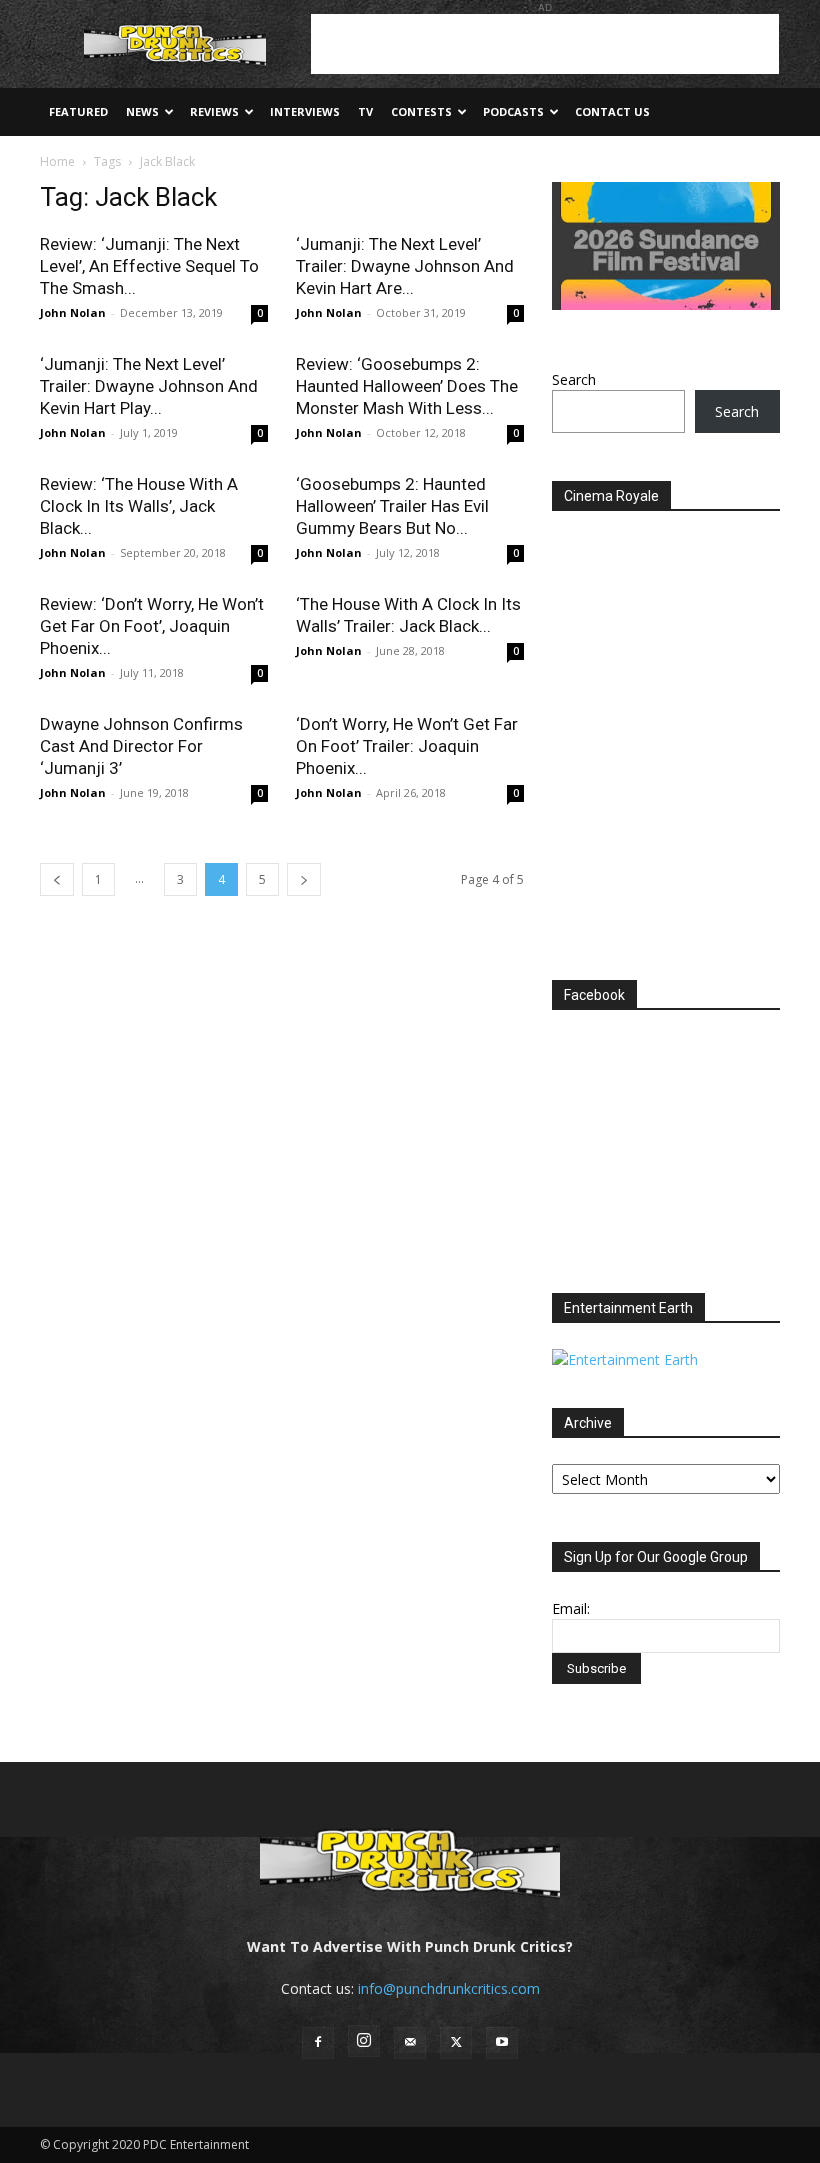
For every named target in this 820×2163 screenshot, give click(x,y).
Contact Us (612, 111)
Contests (421, 111)
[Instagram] (364, 2041)
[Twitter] (456, 2043)
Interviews (305, 111)
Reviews (214, 111)
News (142, 111)
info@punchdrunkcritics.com (449, 1988)
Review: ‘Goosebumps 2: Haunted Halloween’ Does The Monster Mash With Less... (407, 386)
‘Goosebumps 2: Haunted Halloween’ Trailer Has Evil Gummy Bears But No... (392, 506)
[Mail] (410, 2043)
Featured (78, 111)
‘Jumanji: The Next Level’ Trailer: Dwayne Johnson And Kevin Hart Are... (405, 266)
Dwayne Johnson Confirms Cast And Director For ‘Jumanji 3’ (141, 746)
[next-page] (304, 879)
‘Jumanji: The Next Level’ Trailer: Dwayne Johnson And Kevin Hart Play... (149, 386)
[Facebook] (318, 2043)
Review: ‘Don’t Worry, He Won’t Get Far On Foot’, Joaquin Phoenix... (152, 626)
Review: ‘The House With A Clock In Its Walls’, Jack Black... (139, 506)
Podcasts (513, 111)
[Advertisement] (545, 44)
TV (365, 111)
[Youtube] (502, 2043)
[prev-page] (57, 879)
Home (57, 161)
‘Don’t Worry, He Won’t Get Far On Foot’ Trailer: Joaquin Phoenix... (407, 746)
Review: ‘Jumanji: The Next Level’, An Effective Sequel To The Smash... (149, 266)
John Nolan (73, 312)
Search (574, 379)
